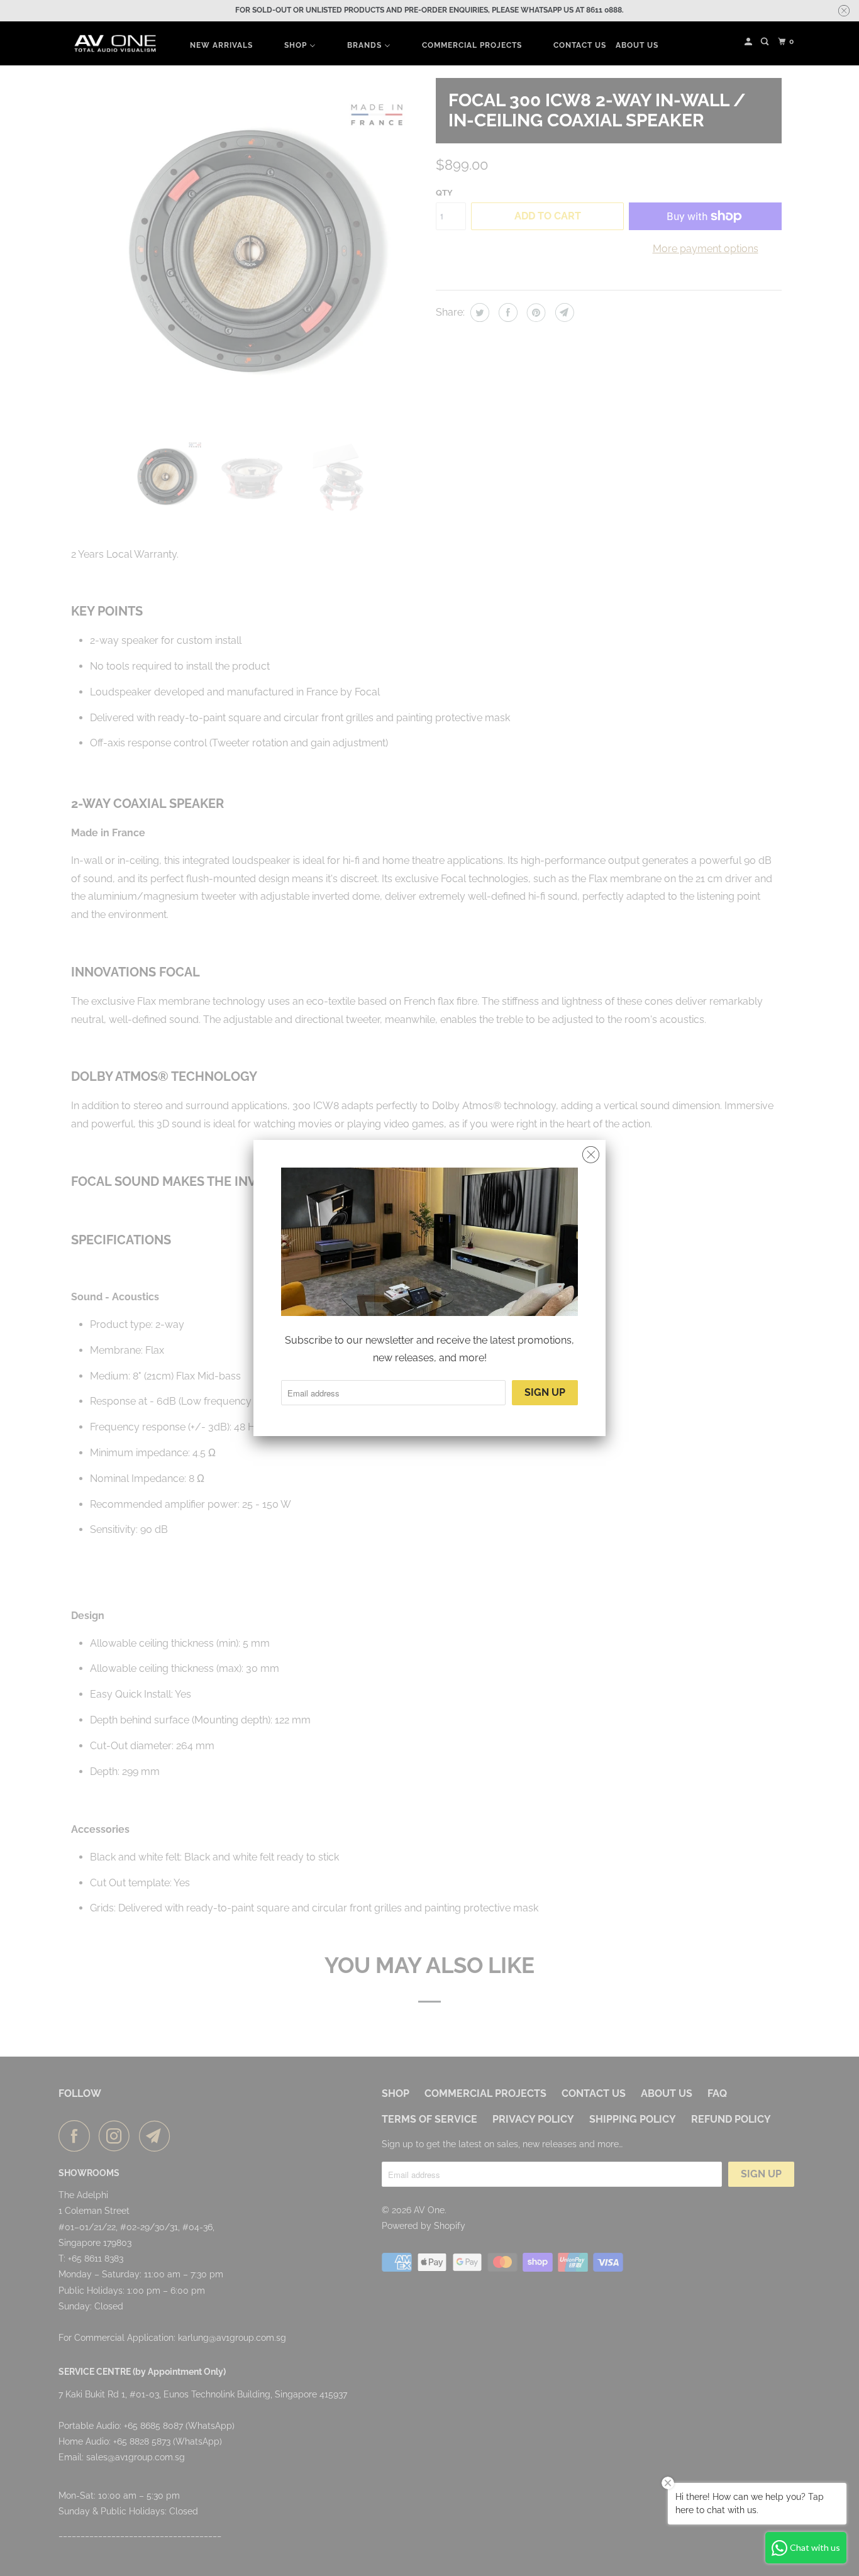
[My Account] (749, 42)
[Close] (591, 1155)
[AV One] (115, 44)
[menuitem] (221, 45)
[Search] (766, 42)
